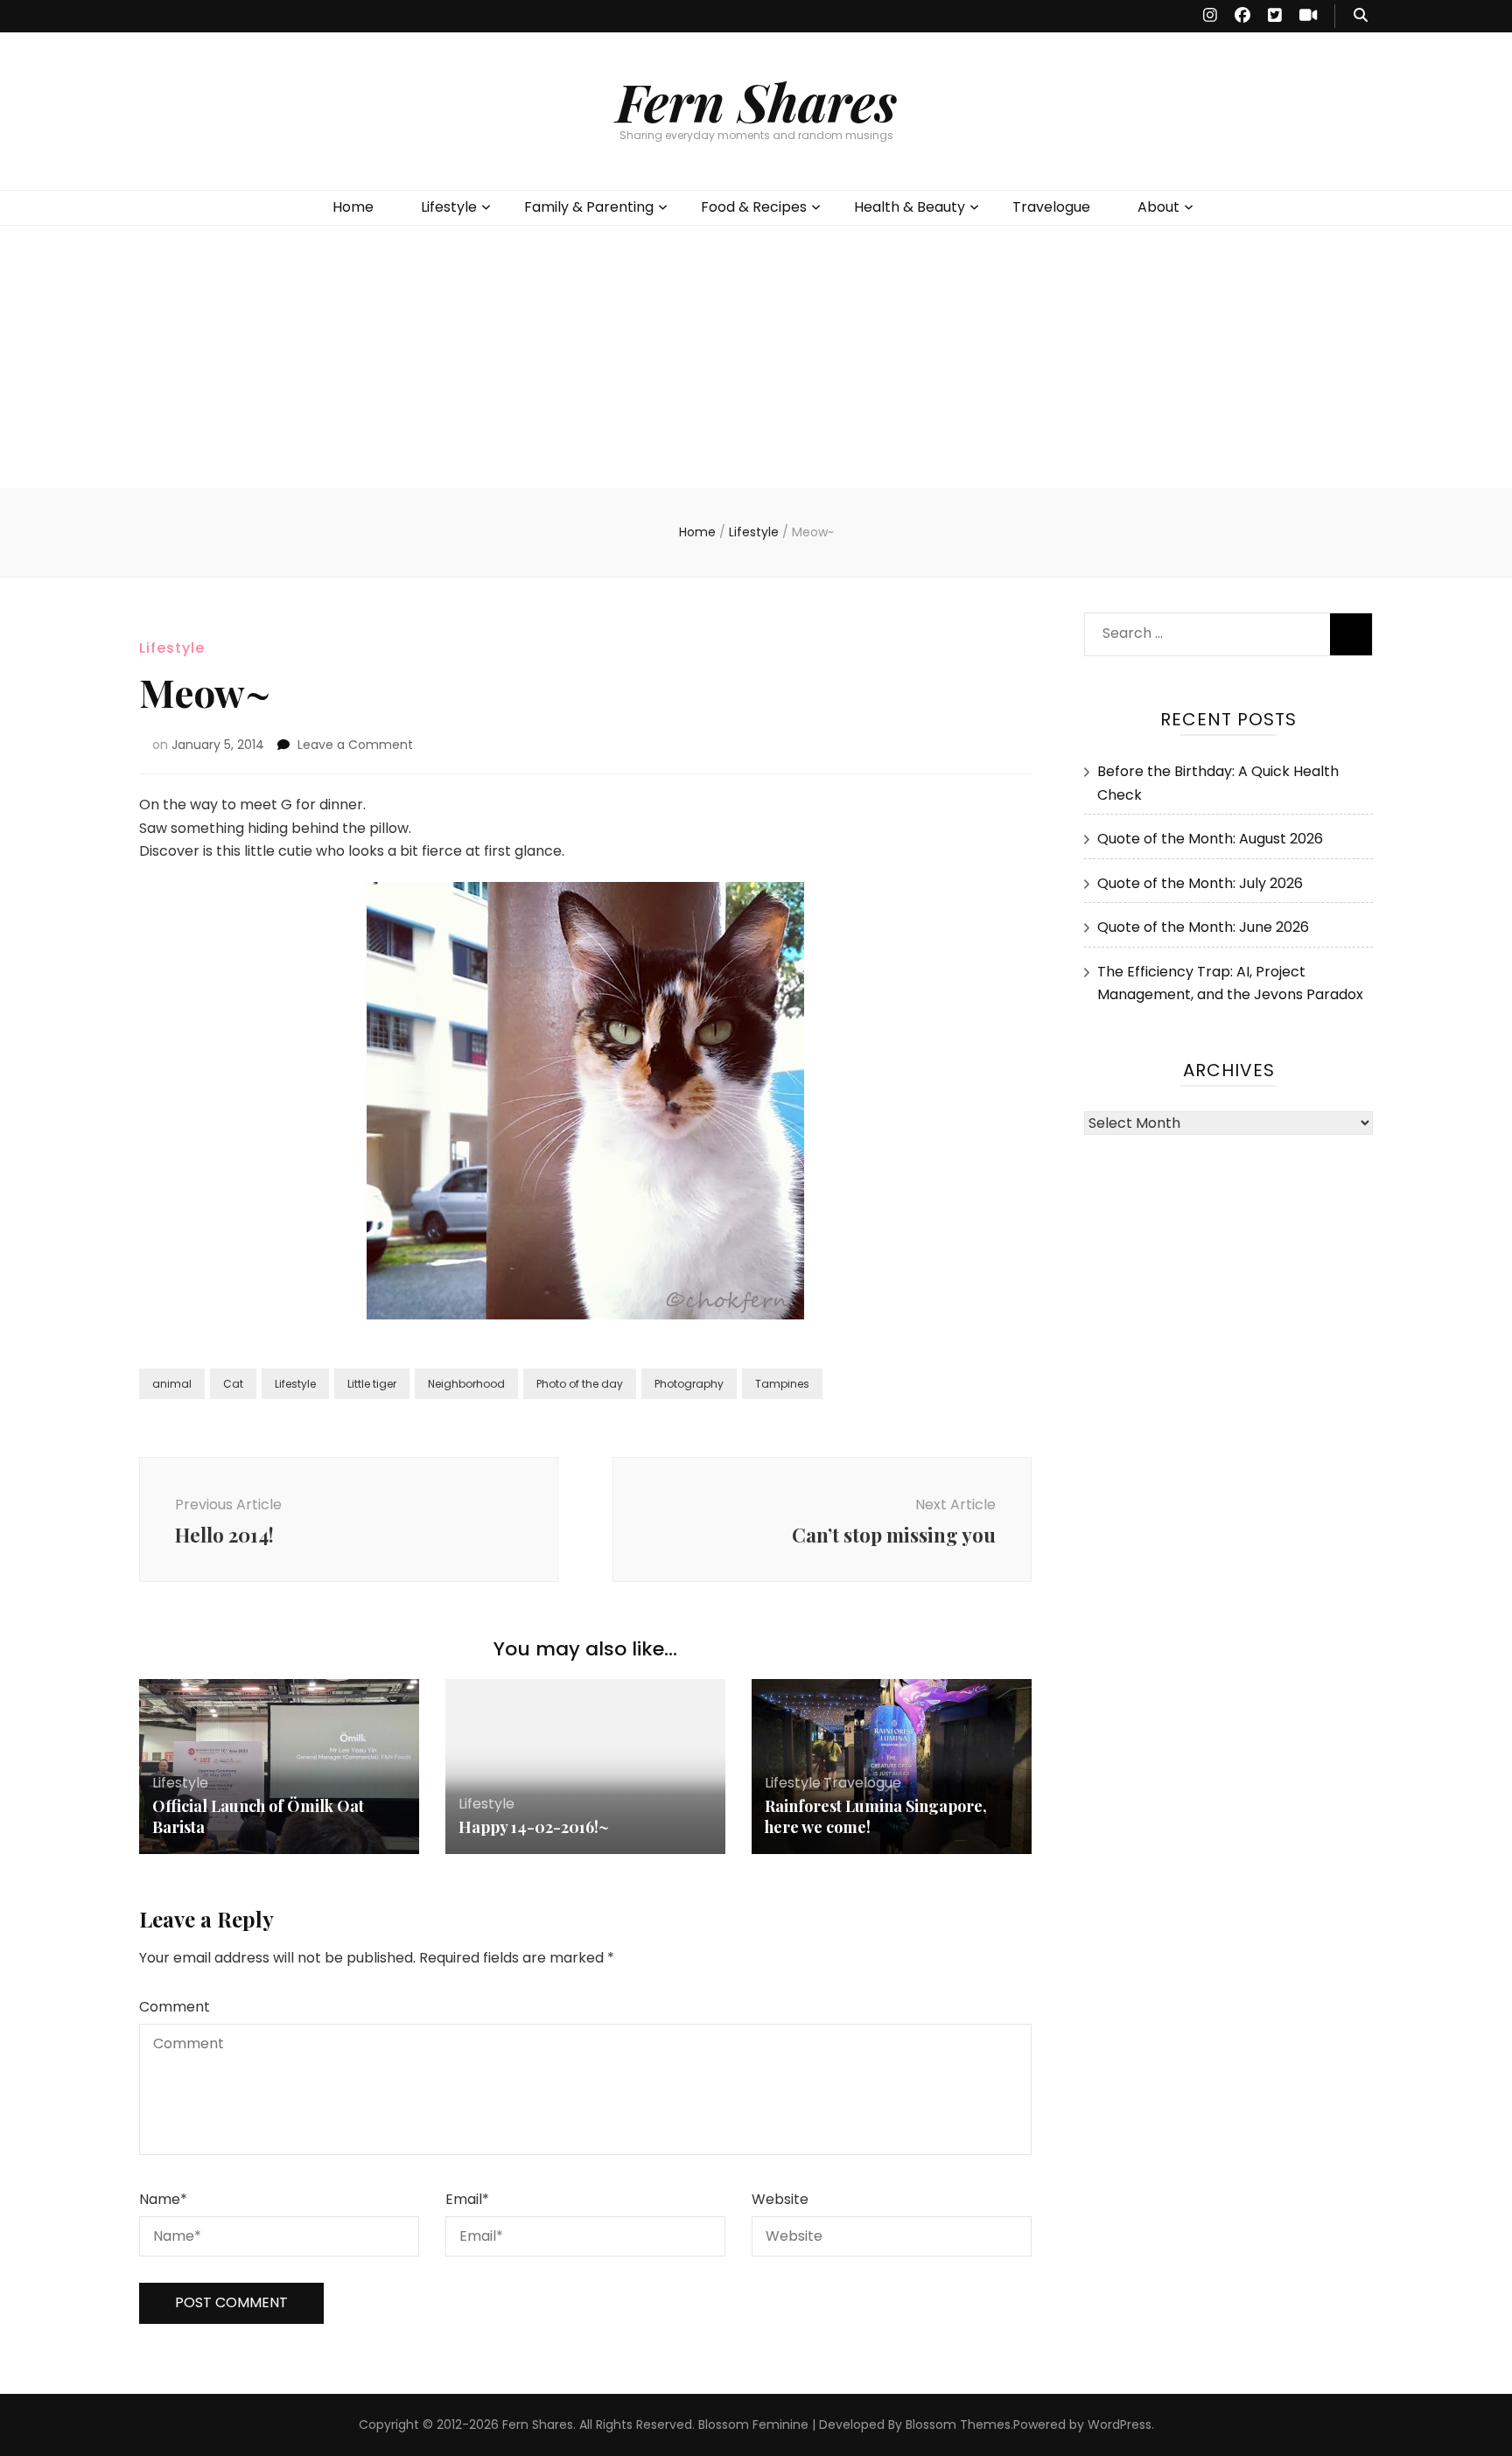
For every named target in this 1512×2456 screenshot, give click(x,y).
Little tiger (372, 1384)
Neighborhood (466, 1384)
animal (172, 1384)
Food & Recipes (754, 207)
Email (467, 2199)
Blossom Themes (958, 2425)
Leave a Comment (355, 745)
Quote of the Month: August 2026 (1210, 839)
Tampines (782, 1384)
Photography (689, 1384)
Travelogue (1051, 207)
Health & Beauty (910, 207)
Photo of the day (580, 1384)
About (1158, 207)
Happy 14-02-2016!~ (534, 1827)
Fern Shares (756, 101)
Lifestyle (449, 207)
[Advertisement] (756, 357)
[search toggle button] (1361, 16)
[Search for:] (1200, 630)
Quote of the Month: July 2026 (1200, 883)
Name (163, 2199)
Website (780, 2199)
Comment (175, 2007)
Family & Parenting (589, 207)
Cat (233, 1384)
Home (353, 207)
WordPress (1120, 2425)
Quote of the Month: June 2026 (1203, 927)
